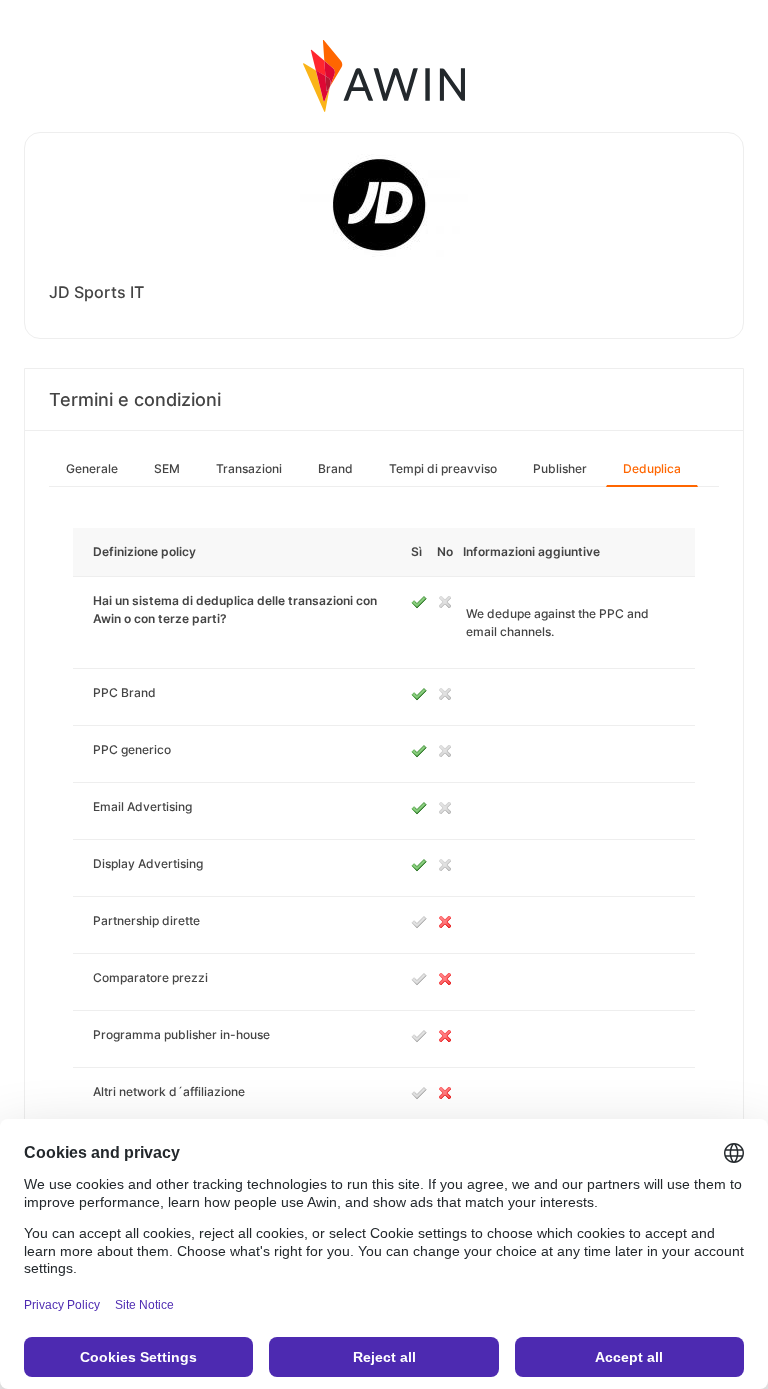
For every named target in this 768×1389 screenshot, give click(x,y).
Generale (92, 468)
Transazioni (249, 468)
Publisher (560, 468)
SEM (167, 468)
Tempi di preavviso (443, 468)
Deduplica (652, 468)
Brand (335, 468)
